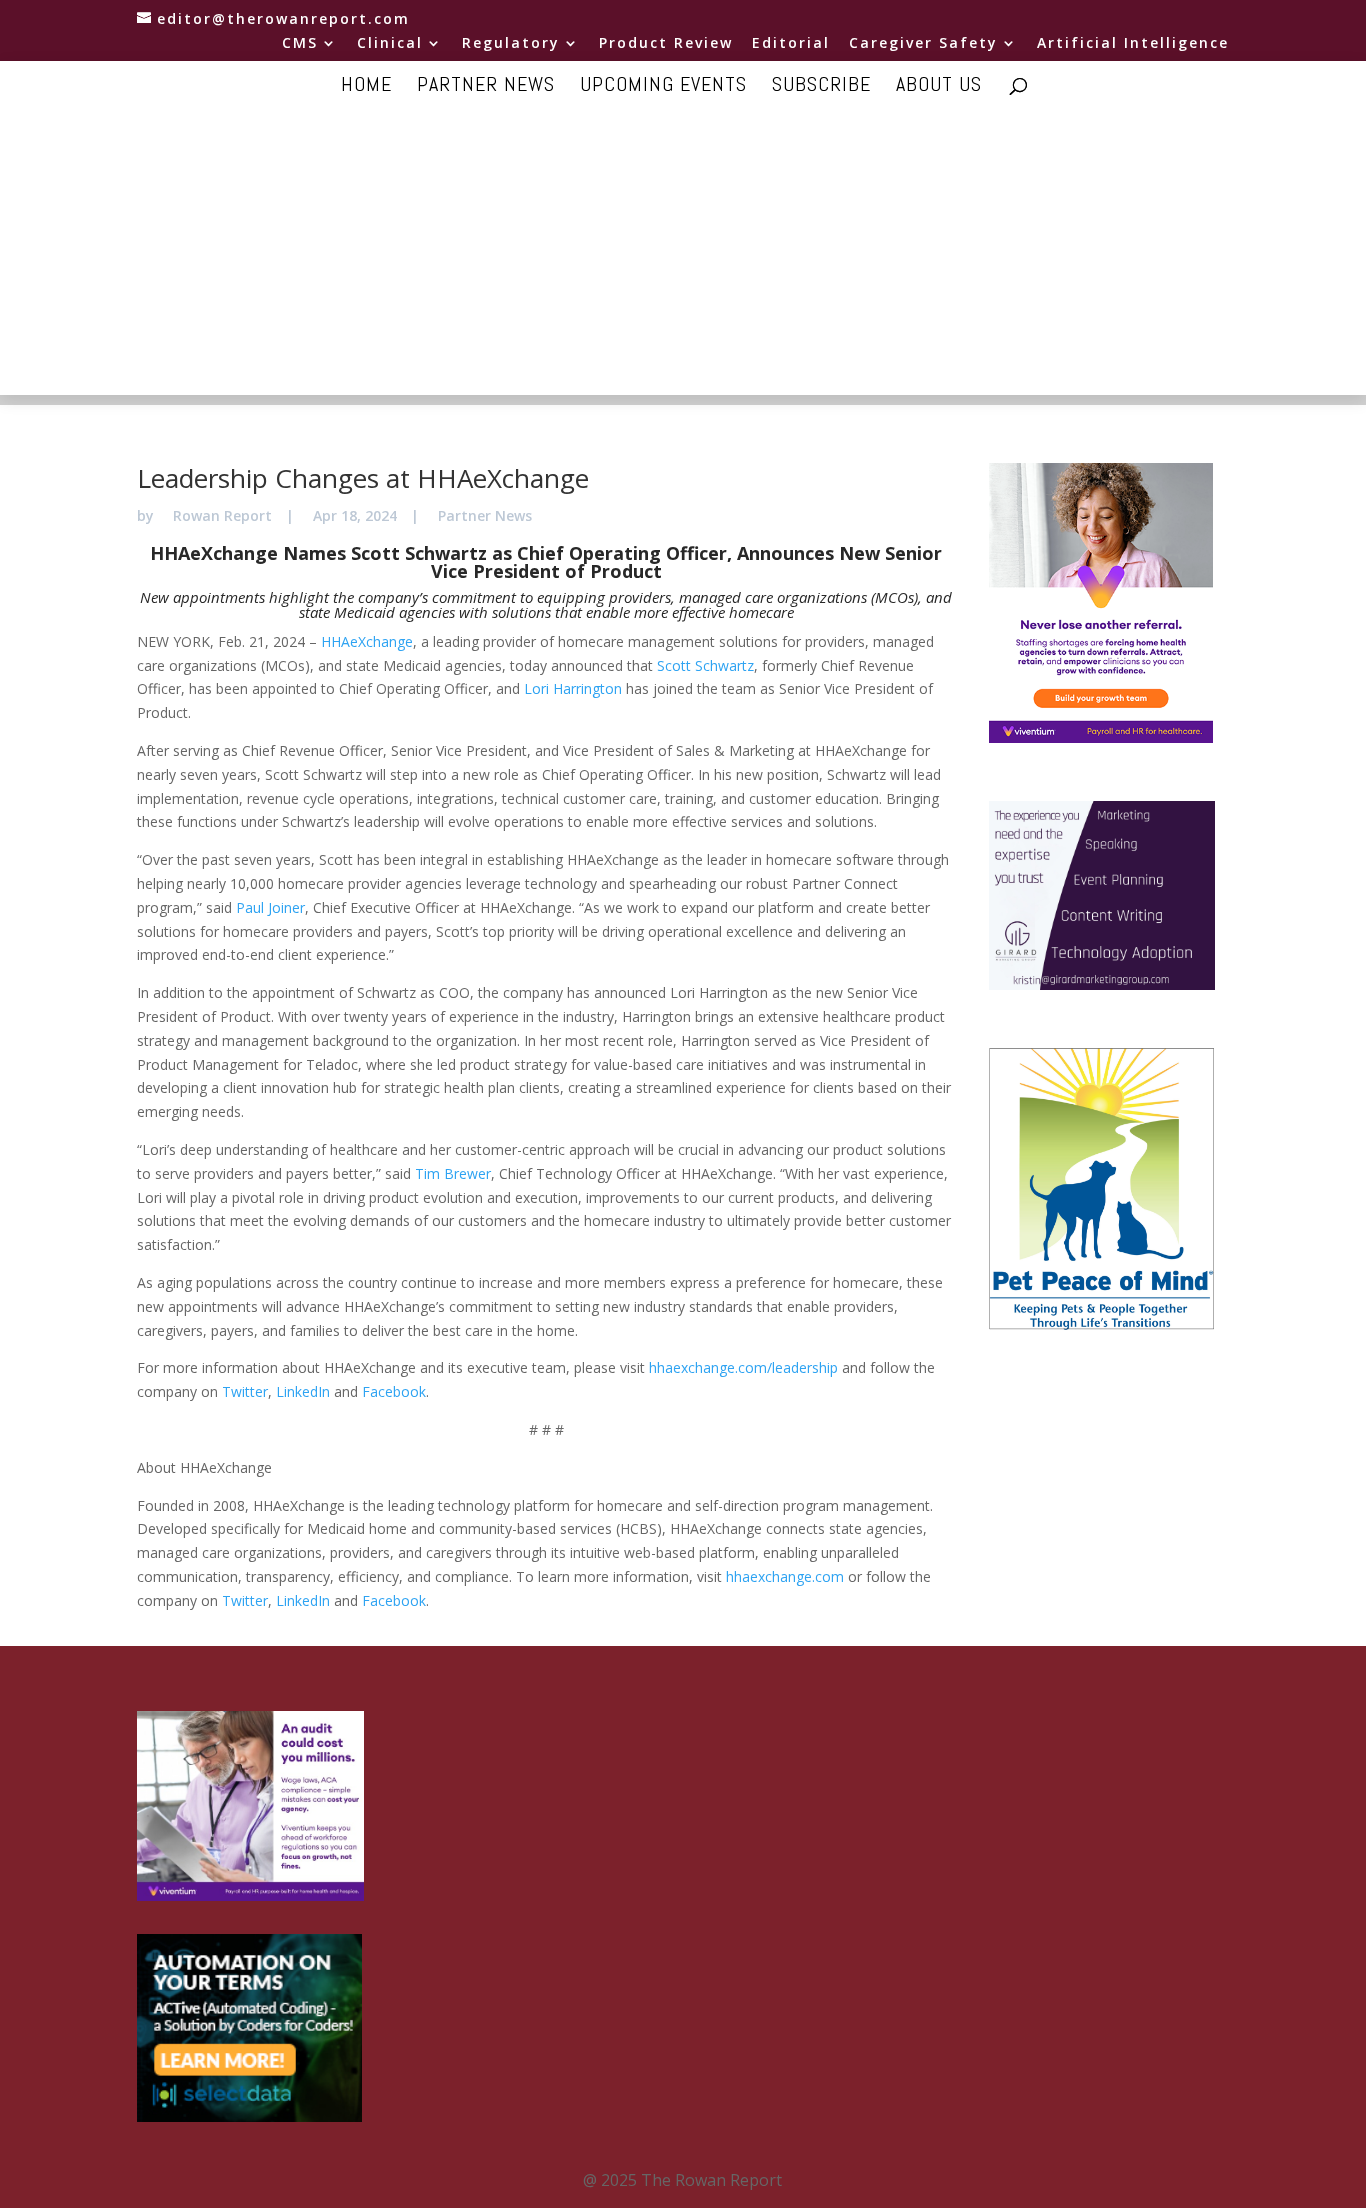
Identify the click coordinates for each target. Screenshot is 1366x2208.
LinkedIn (303, 1391)
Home (366, 87)
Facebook (394, 1391)
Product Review (666, 44)
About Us (939, 87)
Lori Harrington (573, 688)
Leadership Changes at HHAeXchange (363, 478)
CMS (300, 44)
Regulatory (511, 44)
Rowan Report (222, 515)
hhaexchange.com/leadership (743, 1367)
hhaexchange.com (785, 1576)
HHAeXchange (367, 641)
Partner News (485, 515)
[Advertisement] (683, 255)
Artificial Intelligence (1133, 44)
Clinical (390, 44)
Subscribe (821, 87)
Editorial (791, 44)
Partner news (486, 87)
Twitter (245, 1391)
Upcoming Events (663, 87)
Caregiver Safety (923, 44)
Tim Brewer (453, 1173)
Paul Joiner (270, 907)
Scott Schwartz (705, 665)
